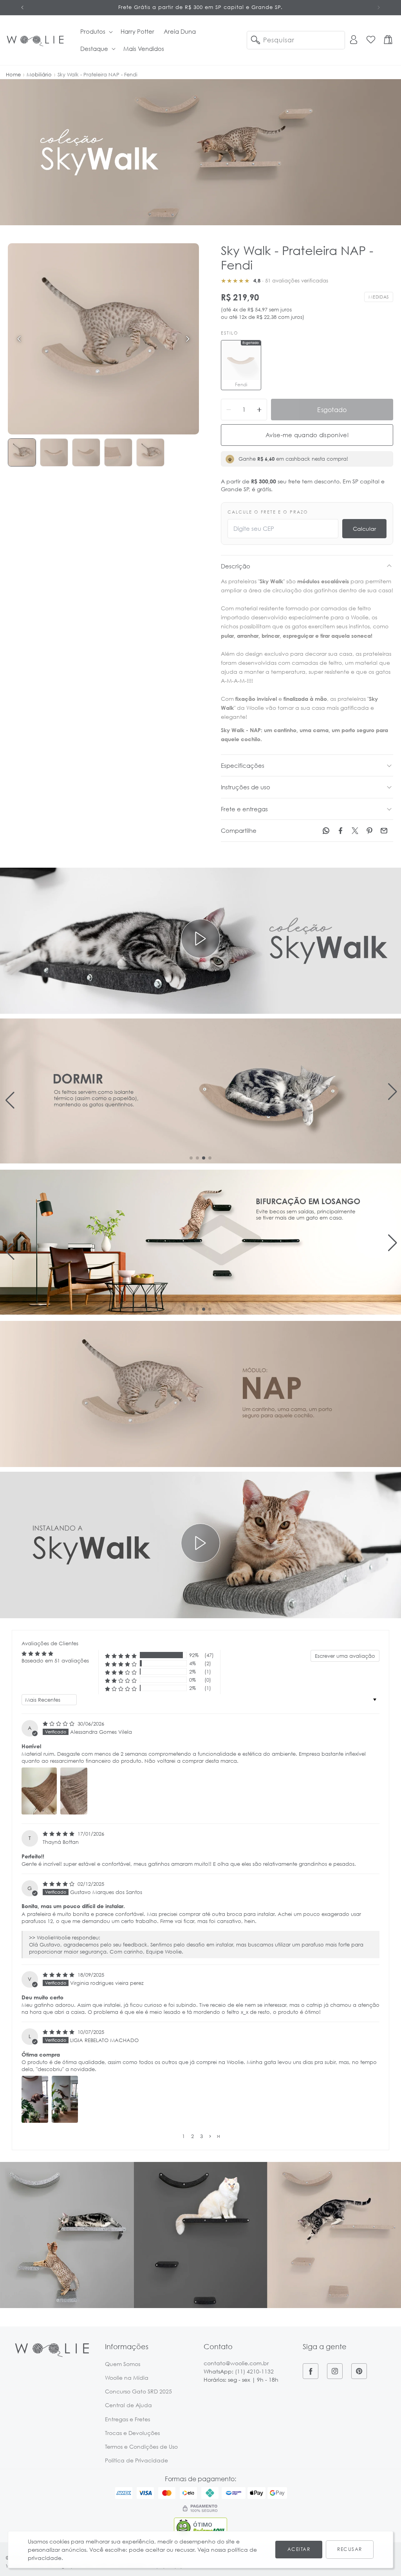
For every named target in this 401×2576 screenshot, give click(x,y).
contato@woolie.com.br (236, 2363)
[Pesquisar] (255, 40)
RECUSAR (350, 2549)
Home (13, 74)
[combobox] (296, 40)
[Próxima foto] (188, 339)
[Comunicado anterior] (22, 7)
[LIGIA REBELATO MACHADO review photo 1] (35, 2099)
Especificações (243, 765)
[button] (96, 32)
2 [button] (192, 2136)
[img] (59, 1724)
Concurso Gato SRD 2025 (138, 2391)
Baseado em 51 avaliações (55, 1661)
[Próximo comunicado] (379, 7)
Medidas (379, 297)
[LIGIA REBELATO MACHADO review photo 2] (65, 2099)
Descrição (236, 566)
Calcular (364, 529)
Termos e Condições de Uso (141, 2447)
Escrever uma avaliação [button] (345, 1656)
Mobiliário (39, 74)
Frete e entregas (244, 809)
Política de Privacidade (136, 2460)
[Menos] (229, 410)
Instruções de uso (246, 787)
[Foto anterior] (19, 339)
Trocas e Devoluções (132, 2433)
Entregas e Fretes (127, 2419)
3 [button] (201, 2136)
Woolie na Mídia (127, 2378)
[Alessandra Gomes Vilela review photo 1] (39, 1791)
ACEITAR (299, 2549)
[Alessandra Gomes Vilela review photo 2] (74, 1791)
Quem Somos (123, 2364)
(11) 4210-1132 (254, 2371)
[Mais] (259, 410)
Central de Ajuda (128, 2405)
